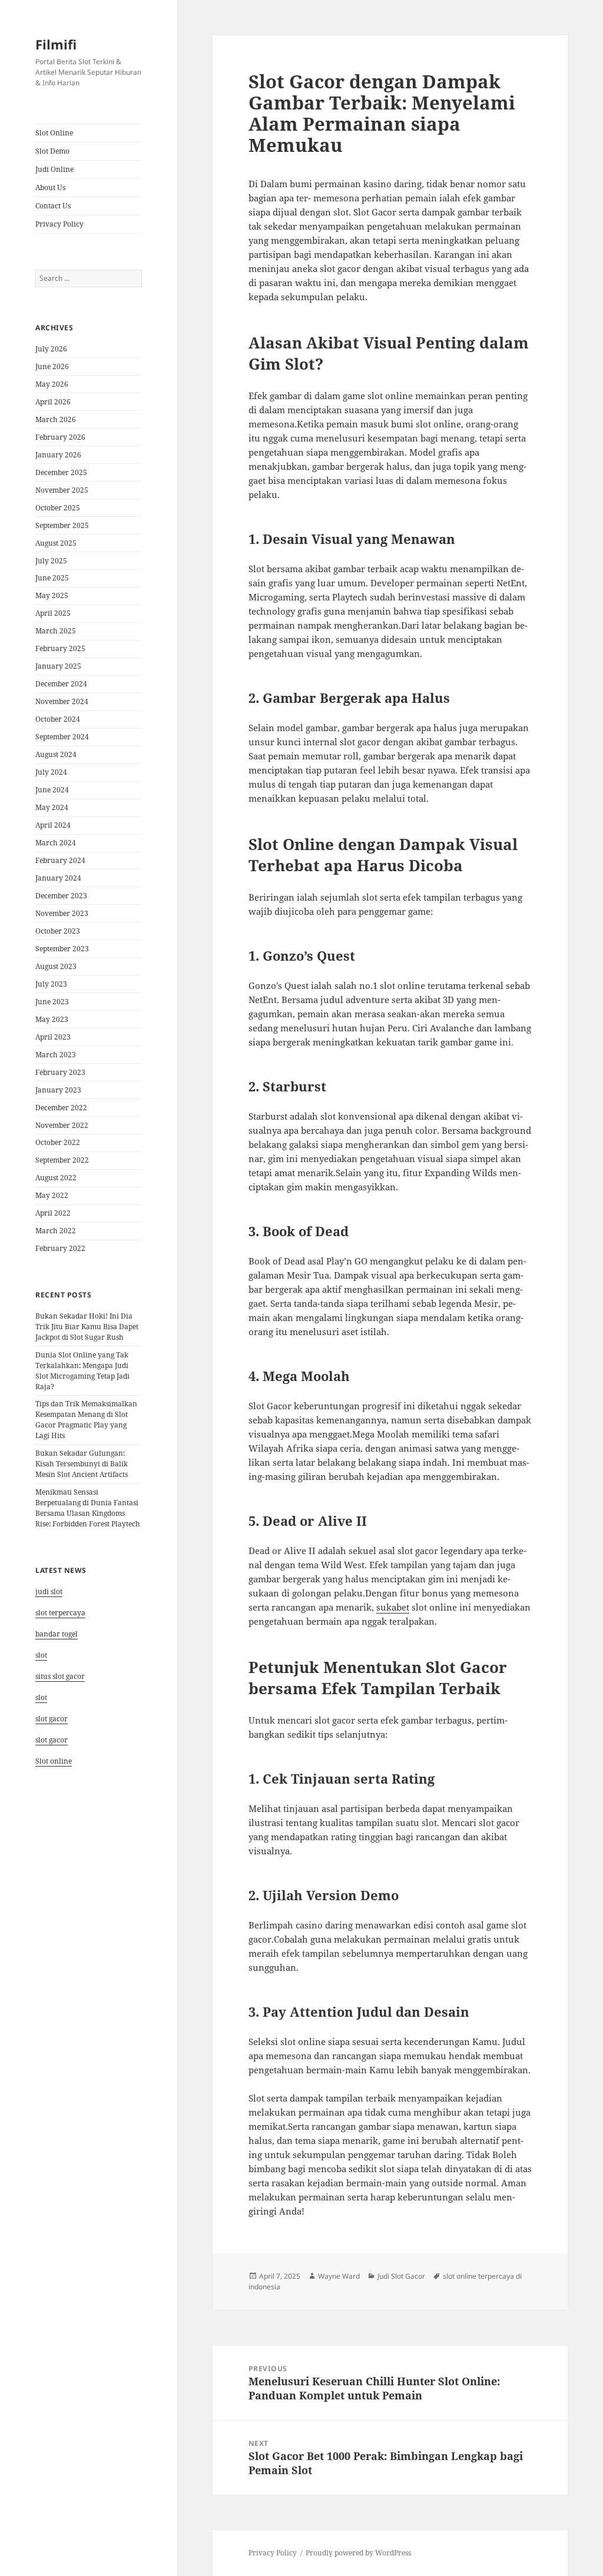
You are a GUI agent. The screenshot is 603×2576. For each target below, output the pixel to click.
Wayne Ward (339, 2276)
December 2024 (61, 684)
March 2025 (56, 631)
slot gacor (52, 1719)
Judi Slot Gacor (401, 2276)
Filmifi (56, 44)
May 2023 (52, 1019)
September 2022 (62, 1160)
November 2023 (62, 913)
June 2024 (52, 790)
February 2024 (60, 860)
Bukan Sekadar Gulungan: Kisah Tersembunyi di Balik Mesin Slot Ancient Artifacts (82, 1464)
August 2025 (56, 543)
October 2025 (58, 508)
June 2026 (52, 366)
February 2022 (60, 1248)
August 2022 (56, 1178)
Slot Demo (52, 151)
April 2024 (53, 825)
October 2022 (58, 1142)
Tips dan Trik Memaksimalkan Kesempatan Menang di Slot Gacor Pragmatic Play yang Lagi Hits (86, 1420)
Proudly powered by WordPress (358, 2553)
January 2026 (58, 455)
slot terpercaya (60, 1613)
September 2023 (62, 949)
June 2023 (52, 1002)
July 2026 (51, 349)
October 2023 (58, 931)
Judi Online (54, 169)
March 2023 (56, 1055)
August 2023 (56, 966)
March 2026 (56, 419)
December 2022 (61, 1108)
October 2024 (58, 719)
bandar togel (57, 1634)
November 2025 (62, 490)
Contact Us (53, 206)
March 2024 (56, 843)
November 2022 (62, 1125)
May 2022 (52, 1195)
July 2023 (51, 984)
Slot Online (54, 133)
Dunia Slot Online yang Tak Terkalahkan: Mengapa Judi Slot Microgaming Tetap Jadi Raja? (82, 1371)
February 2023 (60, 1072)
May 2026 (52, 384)
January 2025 (58, 666)
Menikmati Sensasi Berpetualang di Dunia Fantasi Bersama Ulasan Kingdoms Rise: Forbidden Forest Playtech (88, 1508)
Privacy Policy (59, 224)
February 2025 (60, 648)
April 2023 (53, 1037)
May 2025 (52, 595)
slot (41, 1655)
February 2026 (60, 437)
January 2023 (58, 1090)
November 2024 (62, 701)
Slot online (54, 1761)
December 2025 (61, 472)
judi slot (49, 1591)
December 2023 (61, 896)
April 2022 (53, 1213)
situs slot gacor (60, 1676)
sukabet (393, 1607)
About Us (50, 187)
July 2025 (51, 561)
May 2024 (52, 807)
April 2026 (53, 402)
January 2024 (58, 878)
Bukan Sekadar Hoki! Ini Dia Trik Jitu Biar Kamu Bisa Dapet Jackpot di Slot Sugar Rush (87, 1327)
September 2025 (62, 525)
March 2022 (56, 1231)
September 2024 (62, 737)
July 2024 (51, 772)
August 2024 (56, 754)
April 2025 (53, 613)
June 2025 (52, 578)
